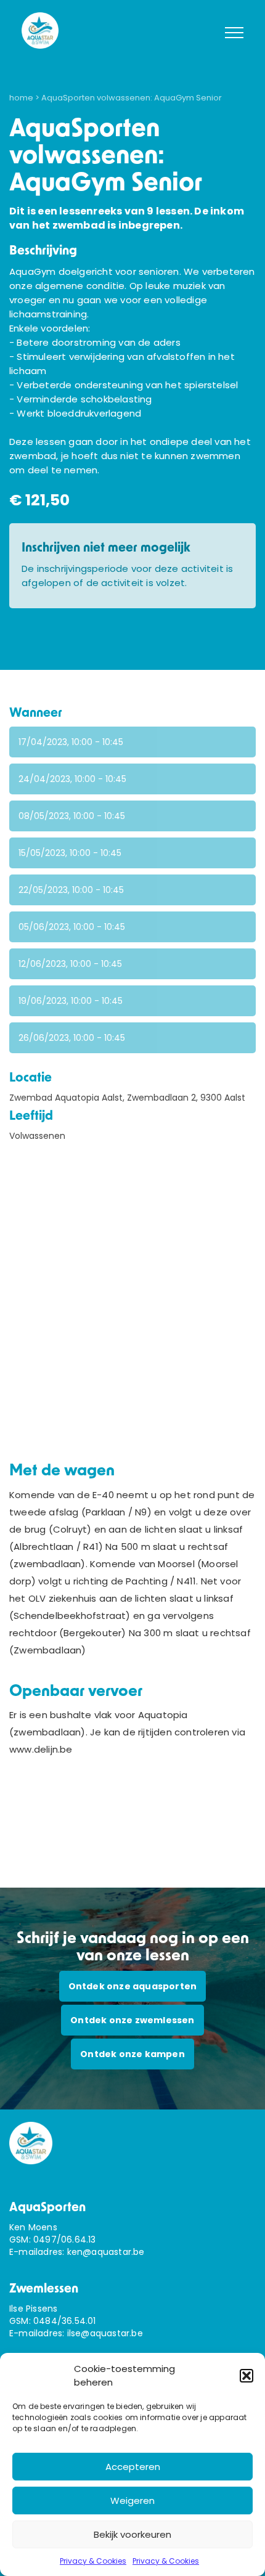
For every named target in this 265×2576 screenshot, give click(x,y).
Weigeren (132, 2501)
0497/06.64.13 (65, 2240)
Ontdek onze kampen (132, 2054)
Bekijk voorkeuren (132, 2534)
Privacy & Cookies (93, 2561)
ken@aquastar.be (106, 2252)
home (21, 98)
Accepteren (133, 2467)
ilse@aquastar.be (105, 2333)
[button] (247, 2376)
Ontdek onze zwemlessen (132, 2020)
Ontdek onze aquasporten (133, 1986)
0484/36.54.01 (65, 2321)
